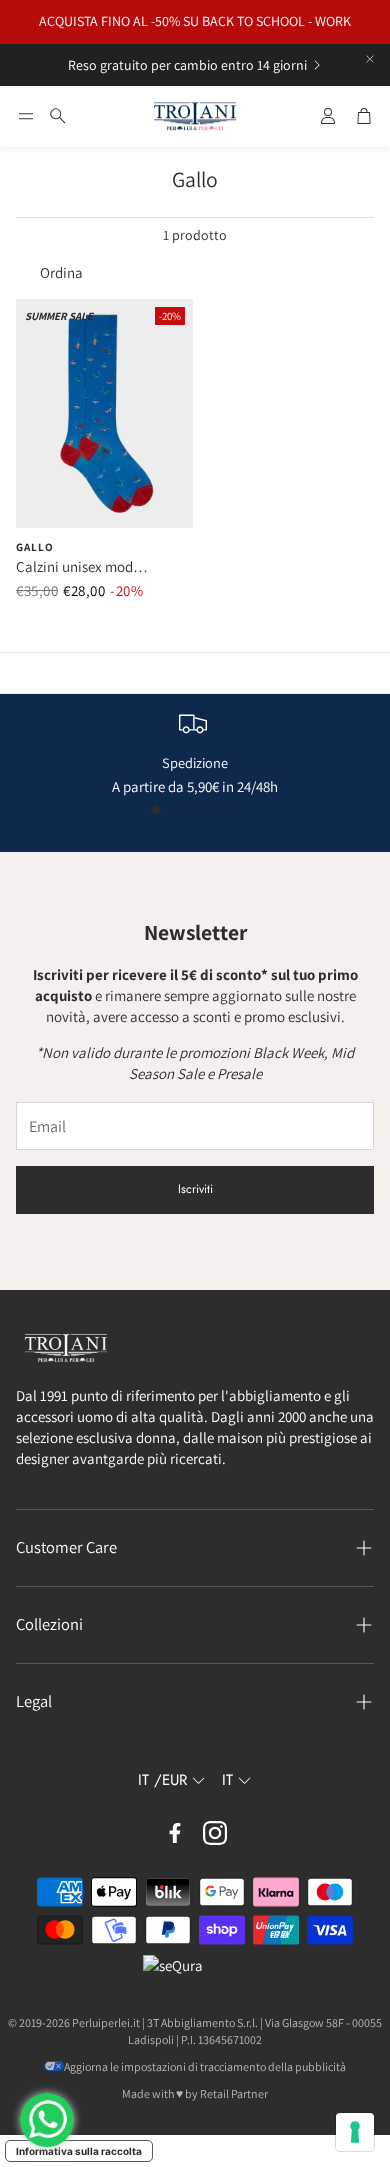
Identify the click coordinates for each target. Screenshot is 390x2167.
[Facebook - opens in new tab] (175, 1833)
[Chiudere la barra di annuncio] (370, 59)
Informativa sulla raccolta (79, 2151)
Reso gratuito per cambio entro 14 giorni (187, 65)
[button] (26, 116)
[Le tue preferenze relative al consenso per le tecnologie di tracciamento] (355, 2132)
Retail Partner (234, 2093)
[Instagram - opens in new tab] (215, 1833)
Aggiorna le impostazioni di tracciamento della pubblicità (205, 2066)
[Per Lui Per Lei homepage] (195, 117)
